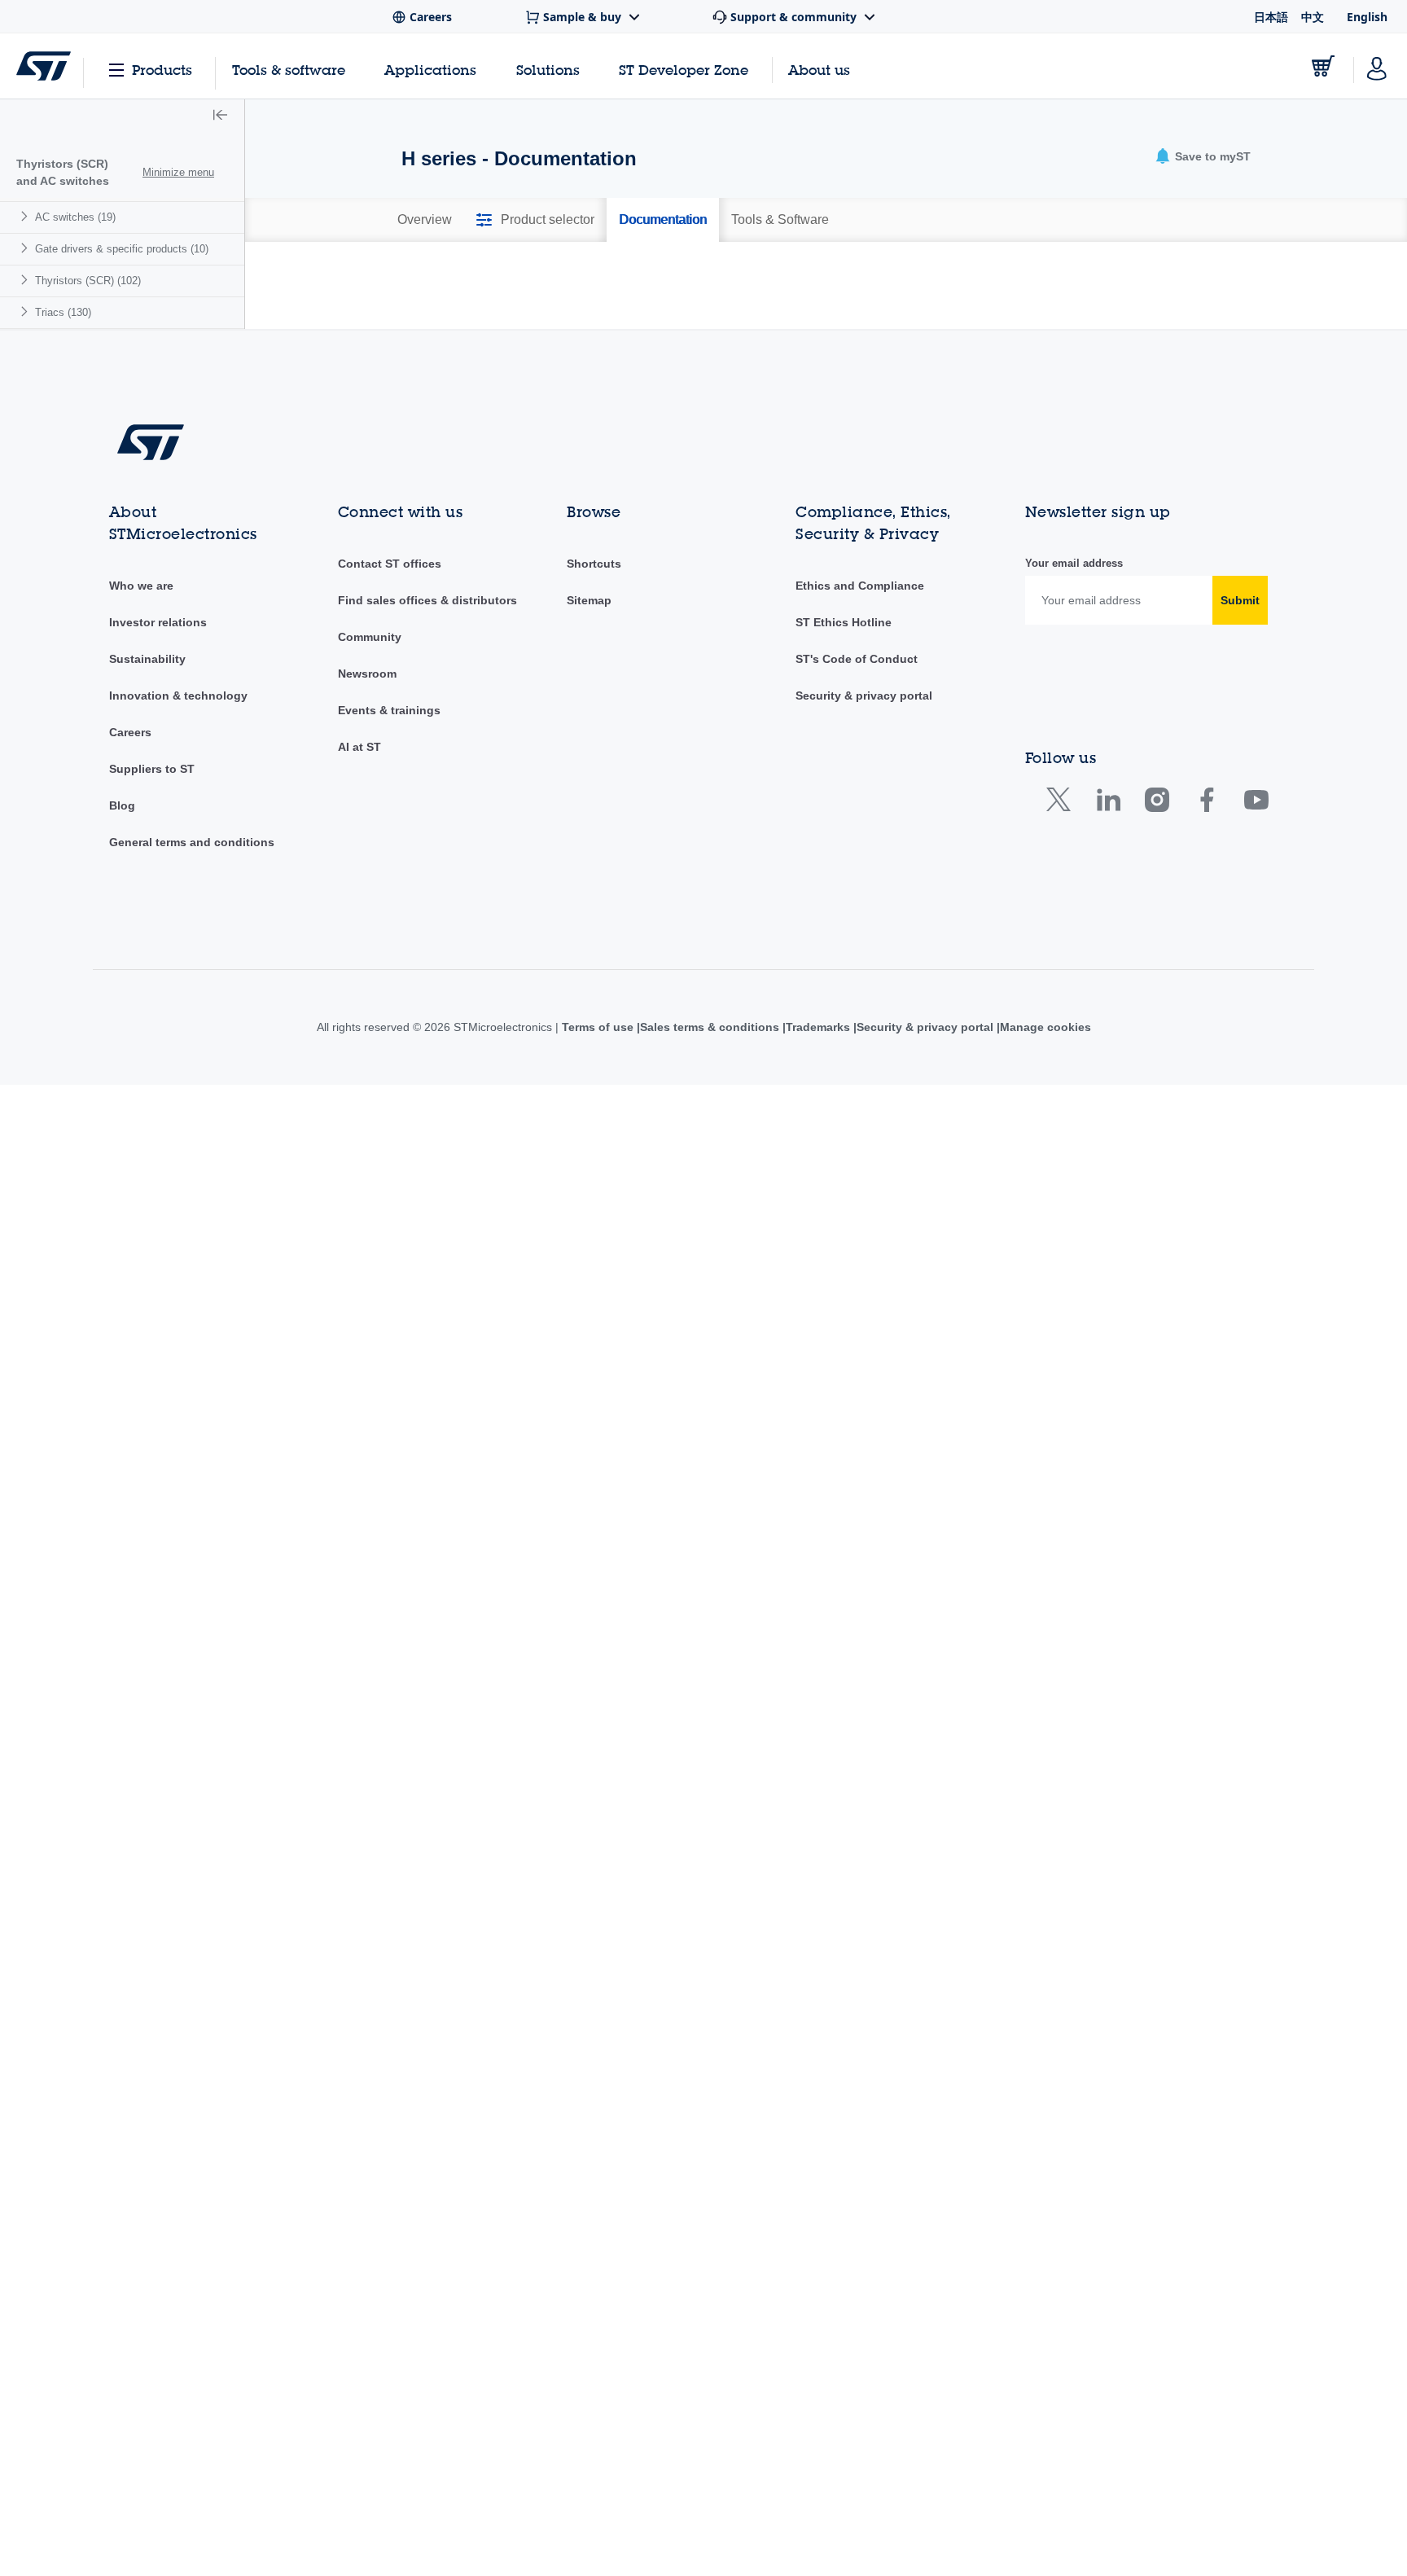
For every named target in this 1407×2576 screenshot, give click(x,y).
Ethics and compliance (859, 788)
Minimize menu (178, 172)
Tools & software (289, 70)
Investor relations (158, 825)
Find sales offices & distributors (427, 803)
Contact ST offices (390, 766)
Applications (430, 70)
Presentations (1030, 299)
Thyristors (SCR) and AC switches (63, 172)
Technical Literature (765, 299)
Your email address (1074, 766)
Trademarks (818, 1230)
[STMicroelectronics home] (44, 66)
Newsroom (367, 876)
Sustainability (147, 862)
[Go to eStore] (1323, 66)
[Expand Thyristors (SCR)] (26, 280)
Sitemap (589, 803)
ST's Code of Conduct (857, 862)
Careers (130, 935)
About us (819, 70)
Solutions (548, 70)
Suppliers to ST (152, 972)
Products (162, 70)
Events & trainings (389, 913)
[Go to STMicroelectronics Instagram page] (1157, 1005)
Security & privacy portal (864, 898)
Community (370, 840)
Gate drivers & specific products (122, 249)
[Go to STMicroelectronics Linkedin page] (1108, 1005)
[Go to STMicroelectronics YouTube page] (1256, 1005)
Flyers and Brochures (489, 299)
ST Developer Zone (684, 70)
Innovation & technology (178, 898)
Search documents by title (484, 407)
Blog (122, 1008)
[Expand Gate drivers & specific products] (26, 248)
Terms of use (593, 1230)
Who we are (141, 788)
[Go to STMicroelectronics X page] (1062, 1005)
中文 (1313, 17)
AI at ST (359, 950)
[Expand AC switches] (26, 216)
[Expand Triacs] (26, 312)
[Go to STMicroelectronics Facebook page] (1206, 1005)
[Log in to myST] (1377, 66)
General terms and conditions (192, 1045)
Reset (1165, 444)
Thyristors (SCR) (88, 281)
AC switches (75, 217)
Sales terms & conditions (706, 1230)
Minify (513, 270)
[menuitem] (122, 217)
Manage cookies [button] (1050, 1230)
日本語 (1271, 17)
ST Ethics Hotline (844, 825)
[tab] (425, 220)
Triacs (63, 312)
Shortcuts (594, 766)
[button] (220, 116)
